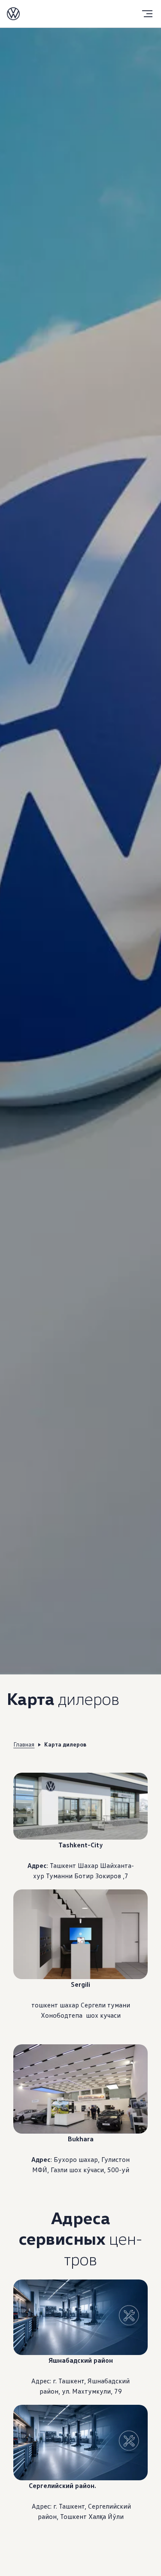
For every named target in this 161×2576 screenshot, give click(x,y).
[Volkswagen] (13, 14)
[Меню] (147, 14)
